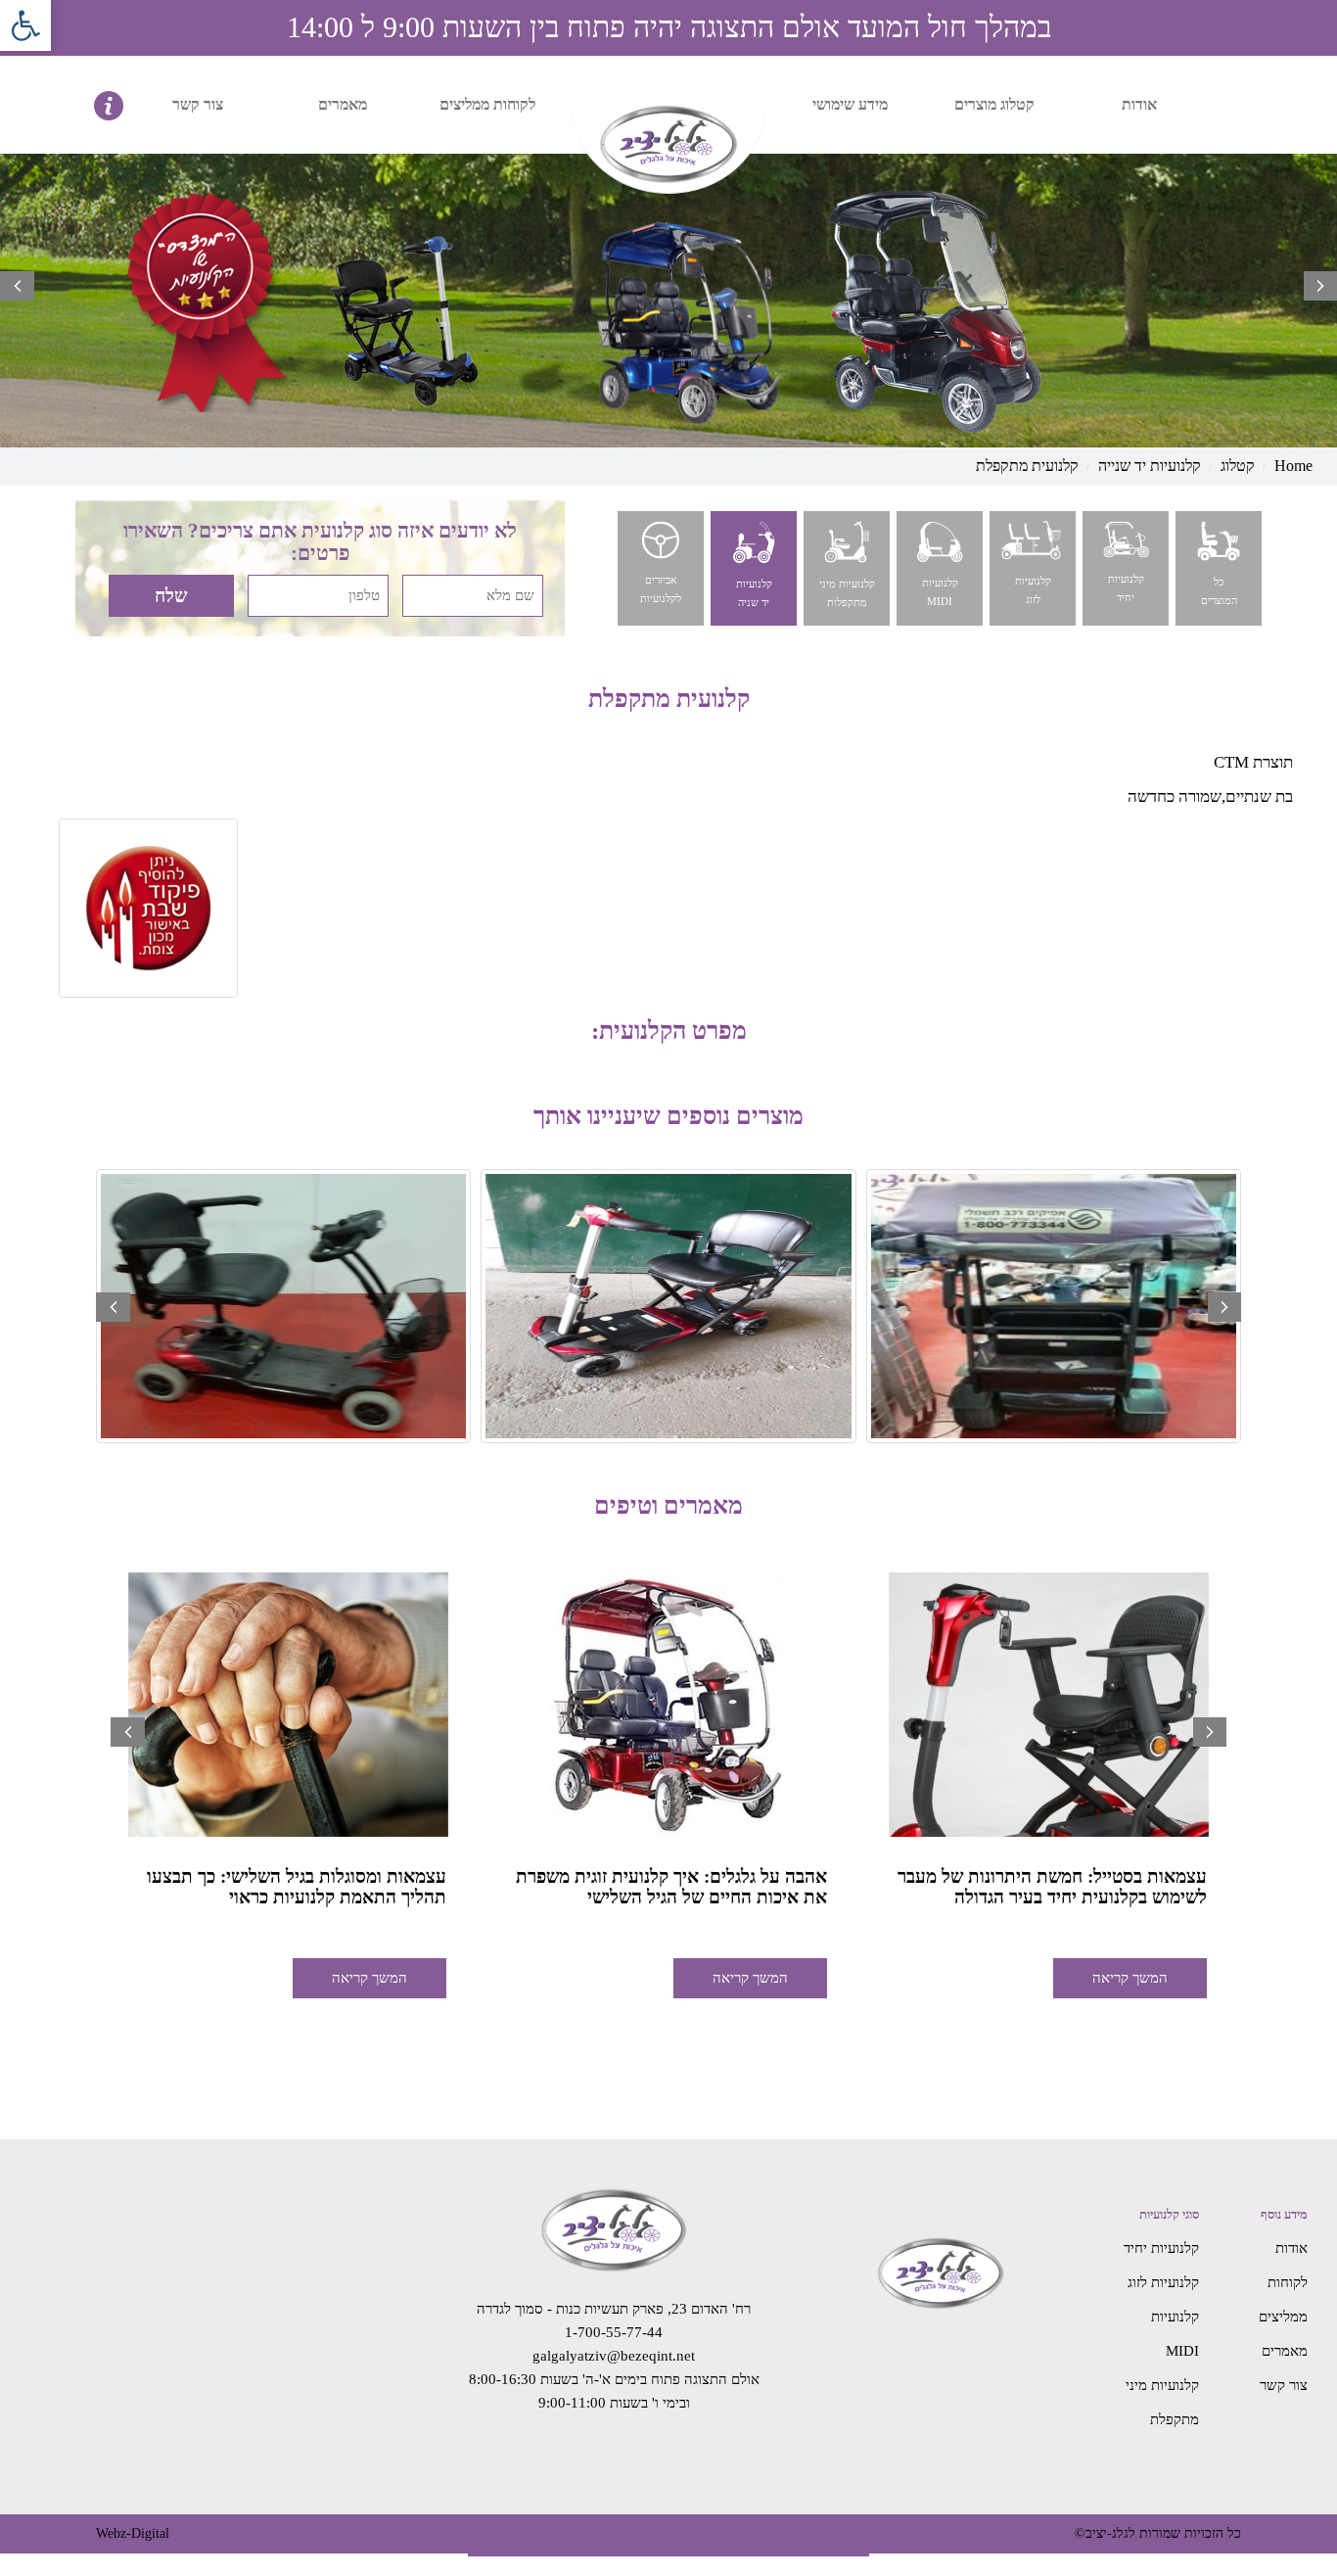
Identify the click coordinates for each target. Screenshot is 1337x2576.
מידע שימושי (850, 104)
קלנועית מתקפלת (1027, 466)
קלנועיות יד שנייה (1150, 466)
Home (1293, 466)
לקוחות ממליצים (487, 104)
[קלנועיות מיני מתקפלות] (845, 567)
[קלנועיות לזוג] (1031, 567)
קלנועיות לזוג (1163, 2282)
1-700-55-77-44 (614, 2332)
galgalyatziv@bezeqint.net (614, 2356)
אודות (1139, 104)
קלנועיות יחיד (1161, 2248)
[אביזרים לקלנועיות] (659, 567)
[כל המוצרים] (1217, 567)
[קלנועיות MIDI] (938, 567)
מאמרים (343, 104)
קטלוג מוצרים (994, 104)
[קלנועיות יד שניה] (752, 567)
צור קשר (198, 104)
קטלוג (1238, 466)
